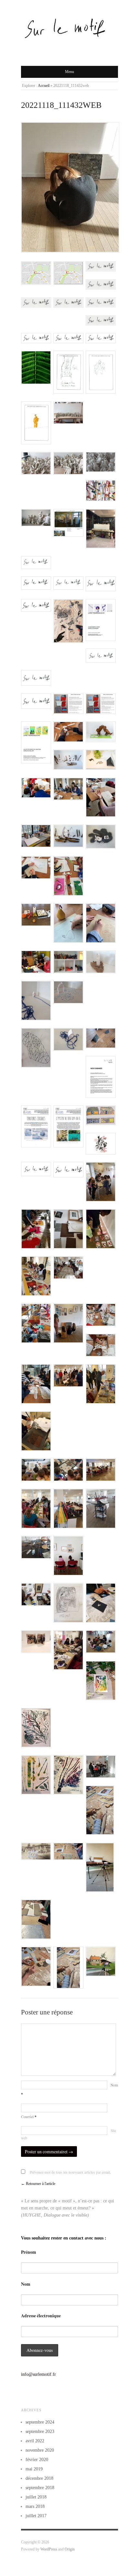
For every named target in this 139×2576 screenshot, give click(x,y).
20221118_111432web (61, 105)
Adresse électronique (41, 2316)
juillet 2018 (36, 2497)
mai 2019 (34, 2469)
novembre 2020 (40, 2450)
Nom (26, 2284)
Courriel (29, 2117)
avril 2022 (35, 2441)
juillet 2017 (36, 2516)
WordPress (49, 2549)
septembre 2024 (40, 2422)
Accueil (44, 86)
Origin (70, 2549)
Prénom (29, 2252)
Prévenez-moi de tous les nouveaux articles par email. (70, 2172)
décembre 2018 (39, 2478)
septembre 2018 (40, 2488)
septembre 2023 (40, 2431)
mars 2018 (35, 2506)
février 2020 (37, 2460)
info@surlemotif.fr (38, 2374)
